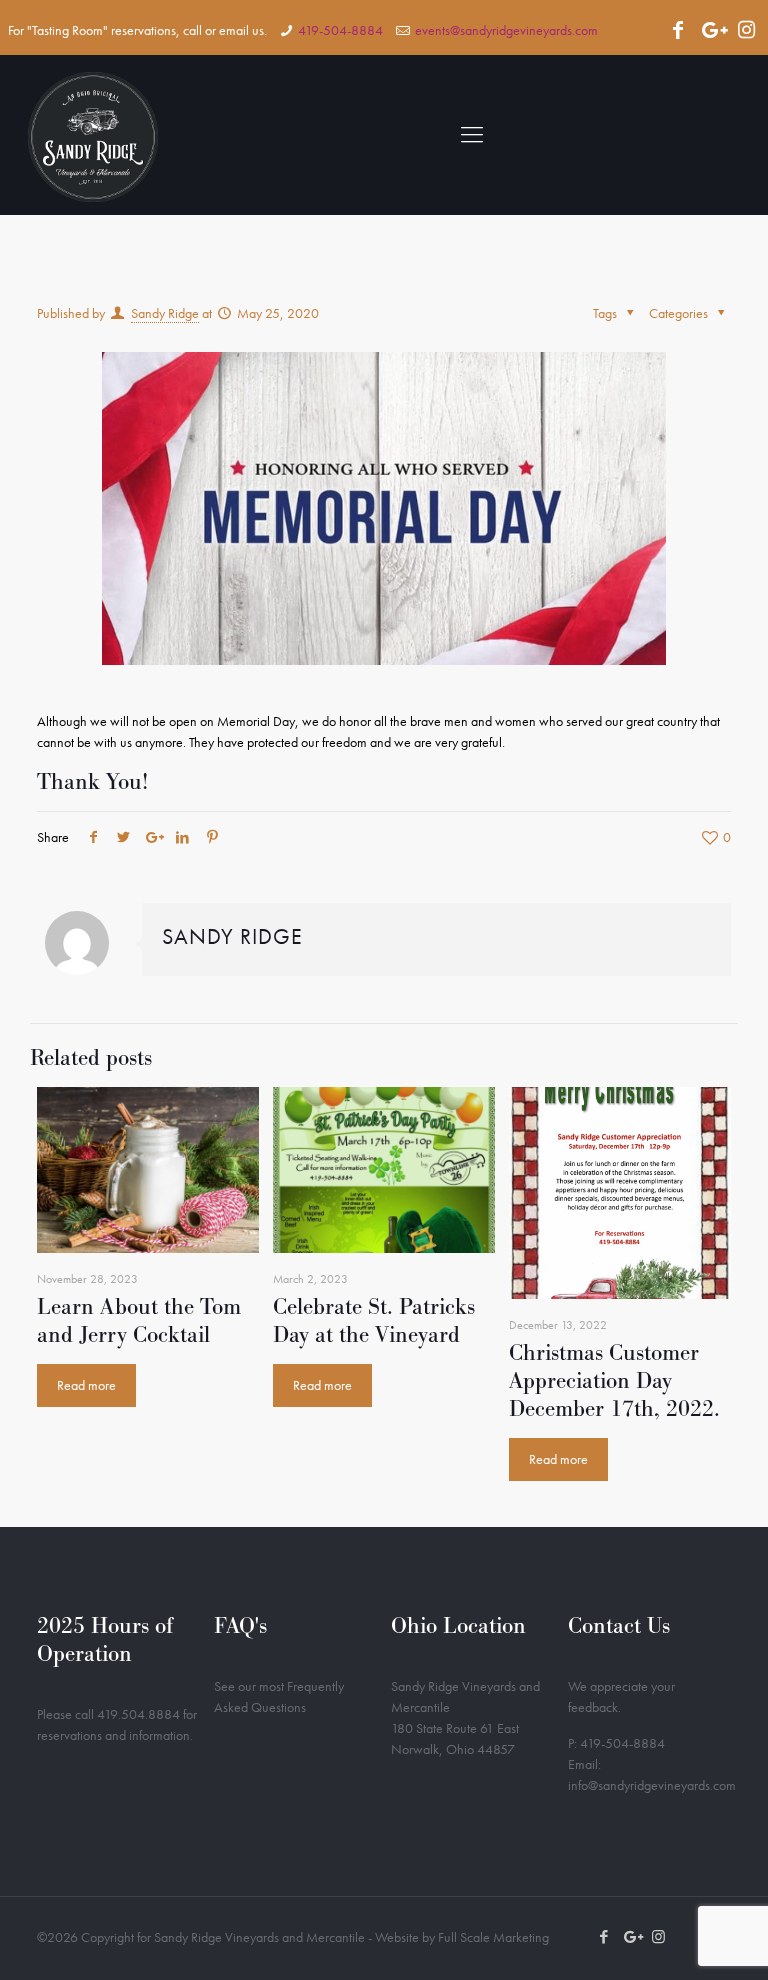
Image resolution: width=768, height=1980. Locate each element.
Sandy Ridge (165, 313)
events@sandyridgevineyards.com (506, 30)
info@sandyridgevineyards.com (652, 1785)
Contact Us (619, 1625)
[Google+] (712, 30)
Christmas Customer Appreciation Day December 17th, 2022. (614, 1380)
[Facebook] (678, 30)
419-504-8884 (340, 30)
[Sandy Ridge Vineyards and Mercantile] (93, 135)
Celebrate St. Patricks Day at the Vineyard (374, 1320)
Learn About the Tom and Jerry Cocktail (139, 1320)
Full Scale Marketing (493, 1937)
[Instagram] (746, 30)
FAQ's (240, 1625)
